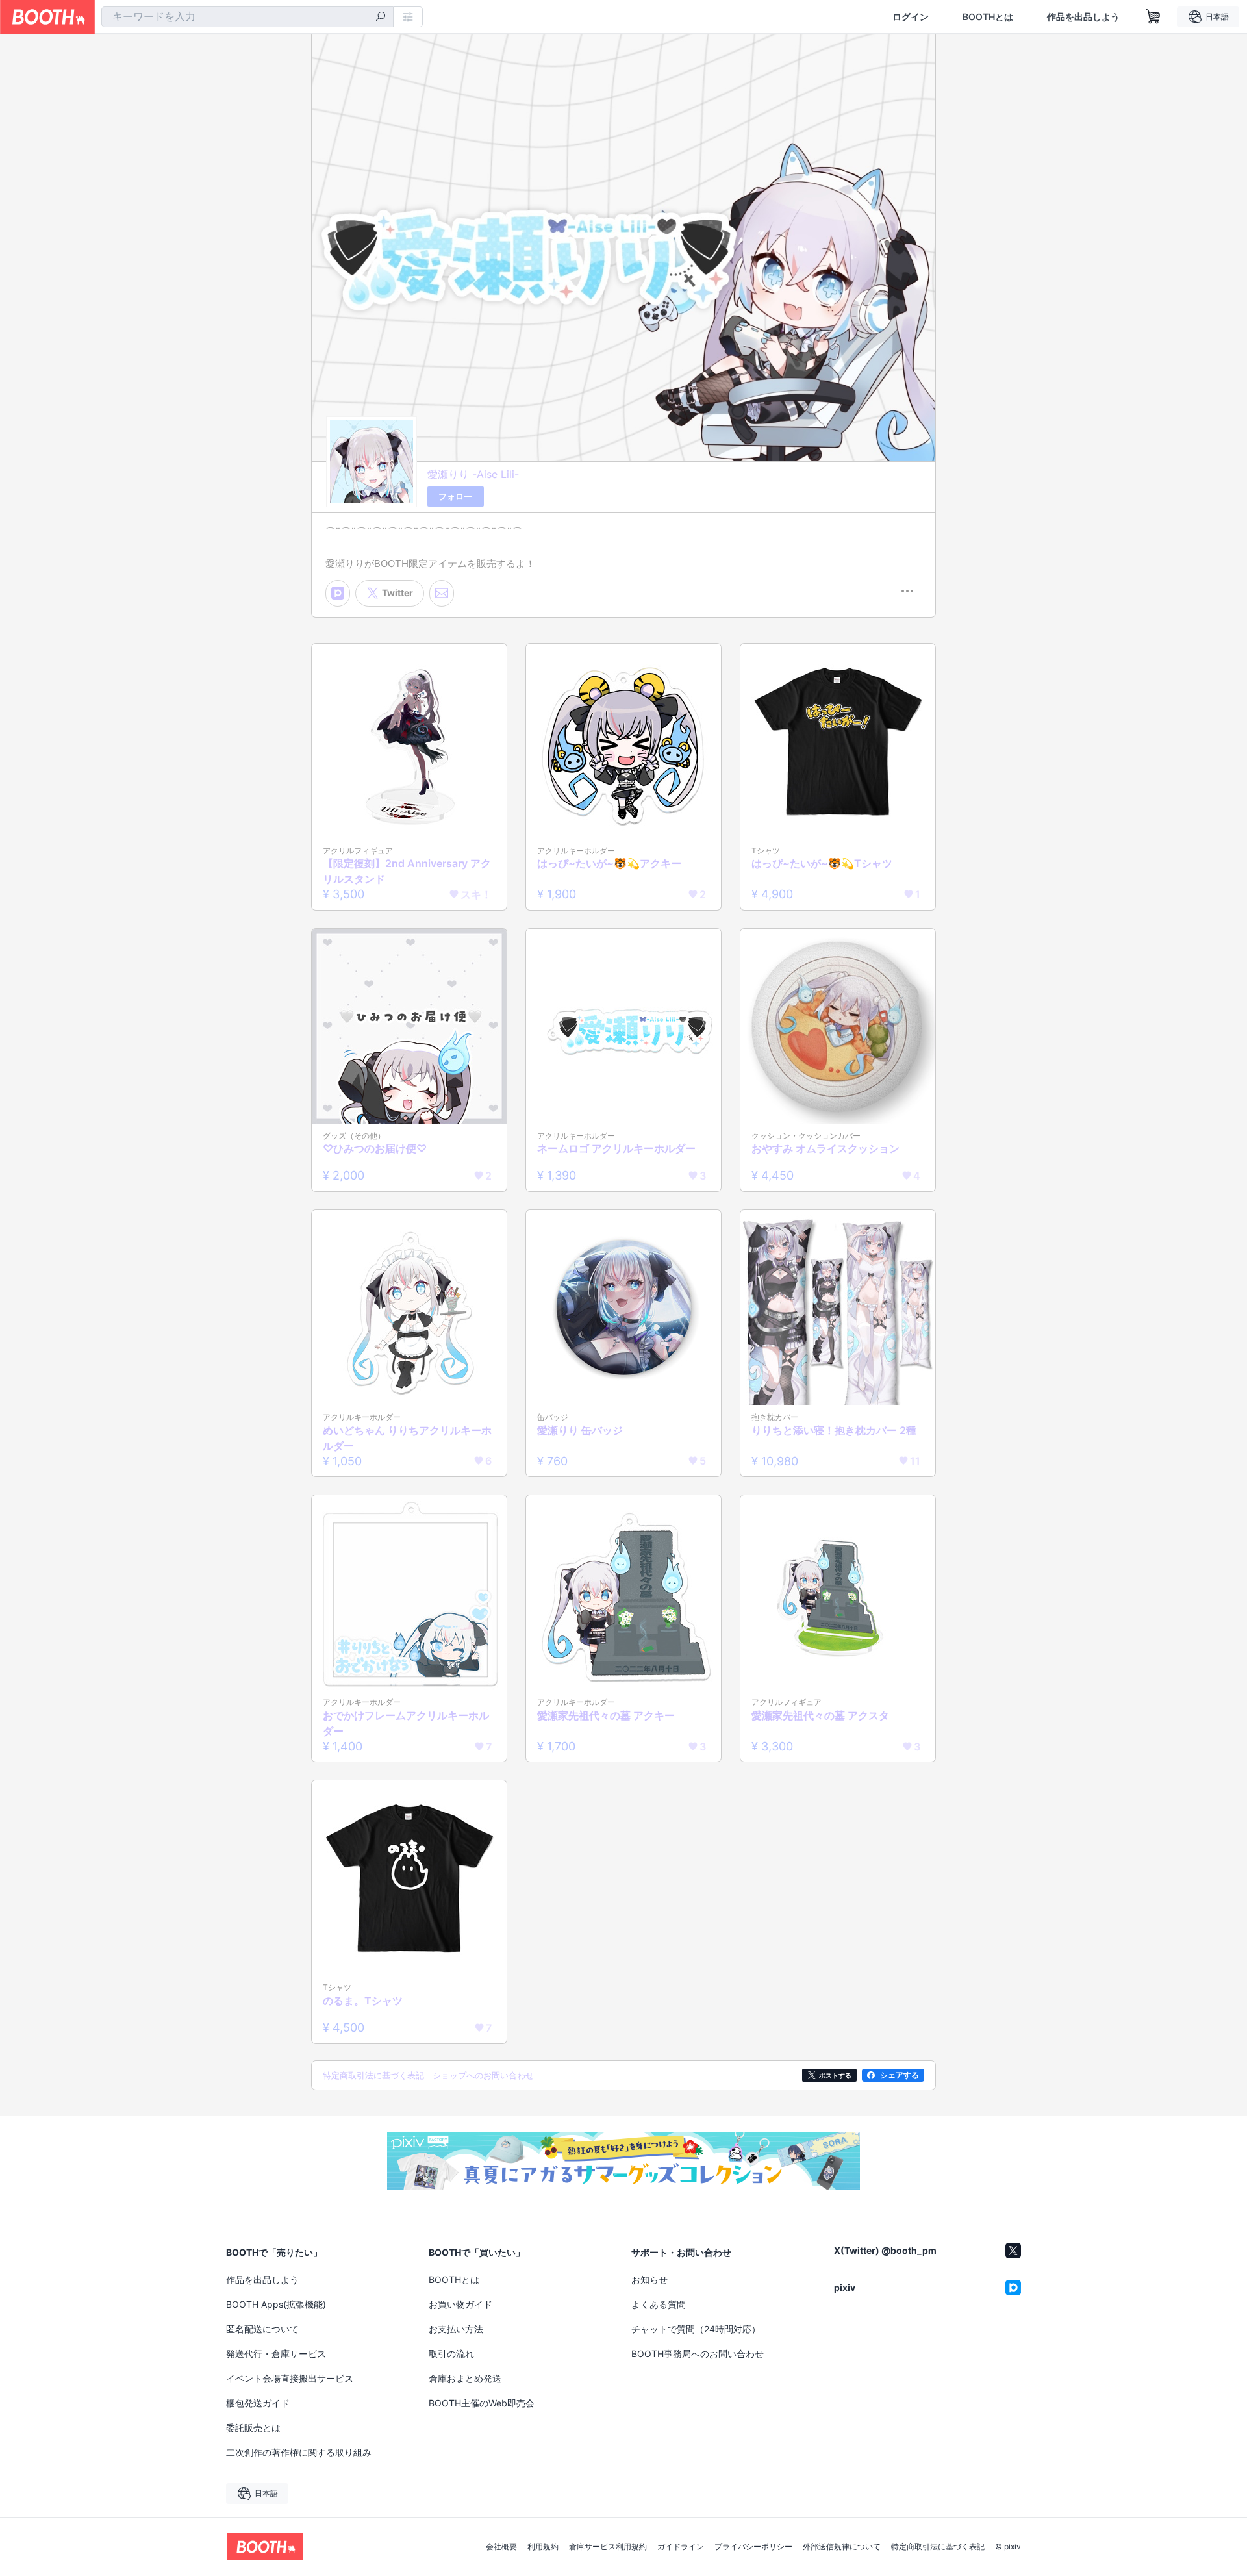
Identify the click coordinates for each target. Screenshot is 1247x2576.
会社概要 (501, 2547)
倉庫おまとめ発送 (465, 2378)
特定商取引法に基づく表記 (938, 2547)
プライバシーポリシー (753, 2547)
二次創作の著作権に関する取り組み (299, 2452)
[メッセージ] (442, 593)
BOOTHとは (988, 17)
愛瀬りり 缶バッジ (580, 1430)
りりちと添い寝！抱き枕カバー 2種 (834, 1430)
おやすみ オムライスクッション (825, 1148)
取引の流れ (451, 2354)
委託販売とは (253, 2428)
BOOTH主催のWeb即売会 (482, 2403)
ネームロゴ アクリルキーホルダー (616, 1148)
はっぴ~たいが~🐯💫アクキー (609, 863)
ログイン (911, 17)
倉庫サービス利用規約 (608, 2547)
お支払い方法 (456, 2329)
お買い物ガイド (460, 2304)
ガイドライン (681, 2547)
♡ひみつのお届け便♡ (375, 1148)
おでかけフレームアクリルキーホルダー (406, 1723)
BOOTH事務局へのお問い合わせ (698, 2354)
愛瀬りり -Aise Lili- (473, 474)
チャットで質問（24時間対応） (696, 2329)
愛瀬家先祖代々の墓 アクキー (606, 1715)
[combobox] (247, 17)
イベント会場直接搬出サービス (290, 2378)
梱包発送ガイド (258, 2403)
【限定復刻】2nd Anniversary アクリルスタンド (407, 871)
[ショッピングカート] (1153, 17)
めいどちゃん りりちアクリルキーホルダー (407, 1438)
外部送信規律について (842, 2547)
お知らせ (649, 2279)
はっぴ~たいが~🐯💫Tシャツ (822, 863)
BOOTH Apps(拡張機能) (276, 2304)
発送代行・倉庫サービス (276, 2354)
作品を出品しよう (1083, 17)
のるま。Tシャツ (363, 2001)
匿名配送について (262, 2329)
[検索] (381, 18)
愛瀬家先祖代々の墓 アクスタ (820, 1715)
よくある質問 (659, 2304)
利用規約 (543, 2547)
